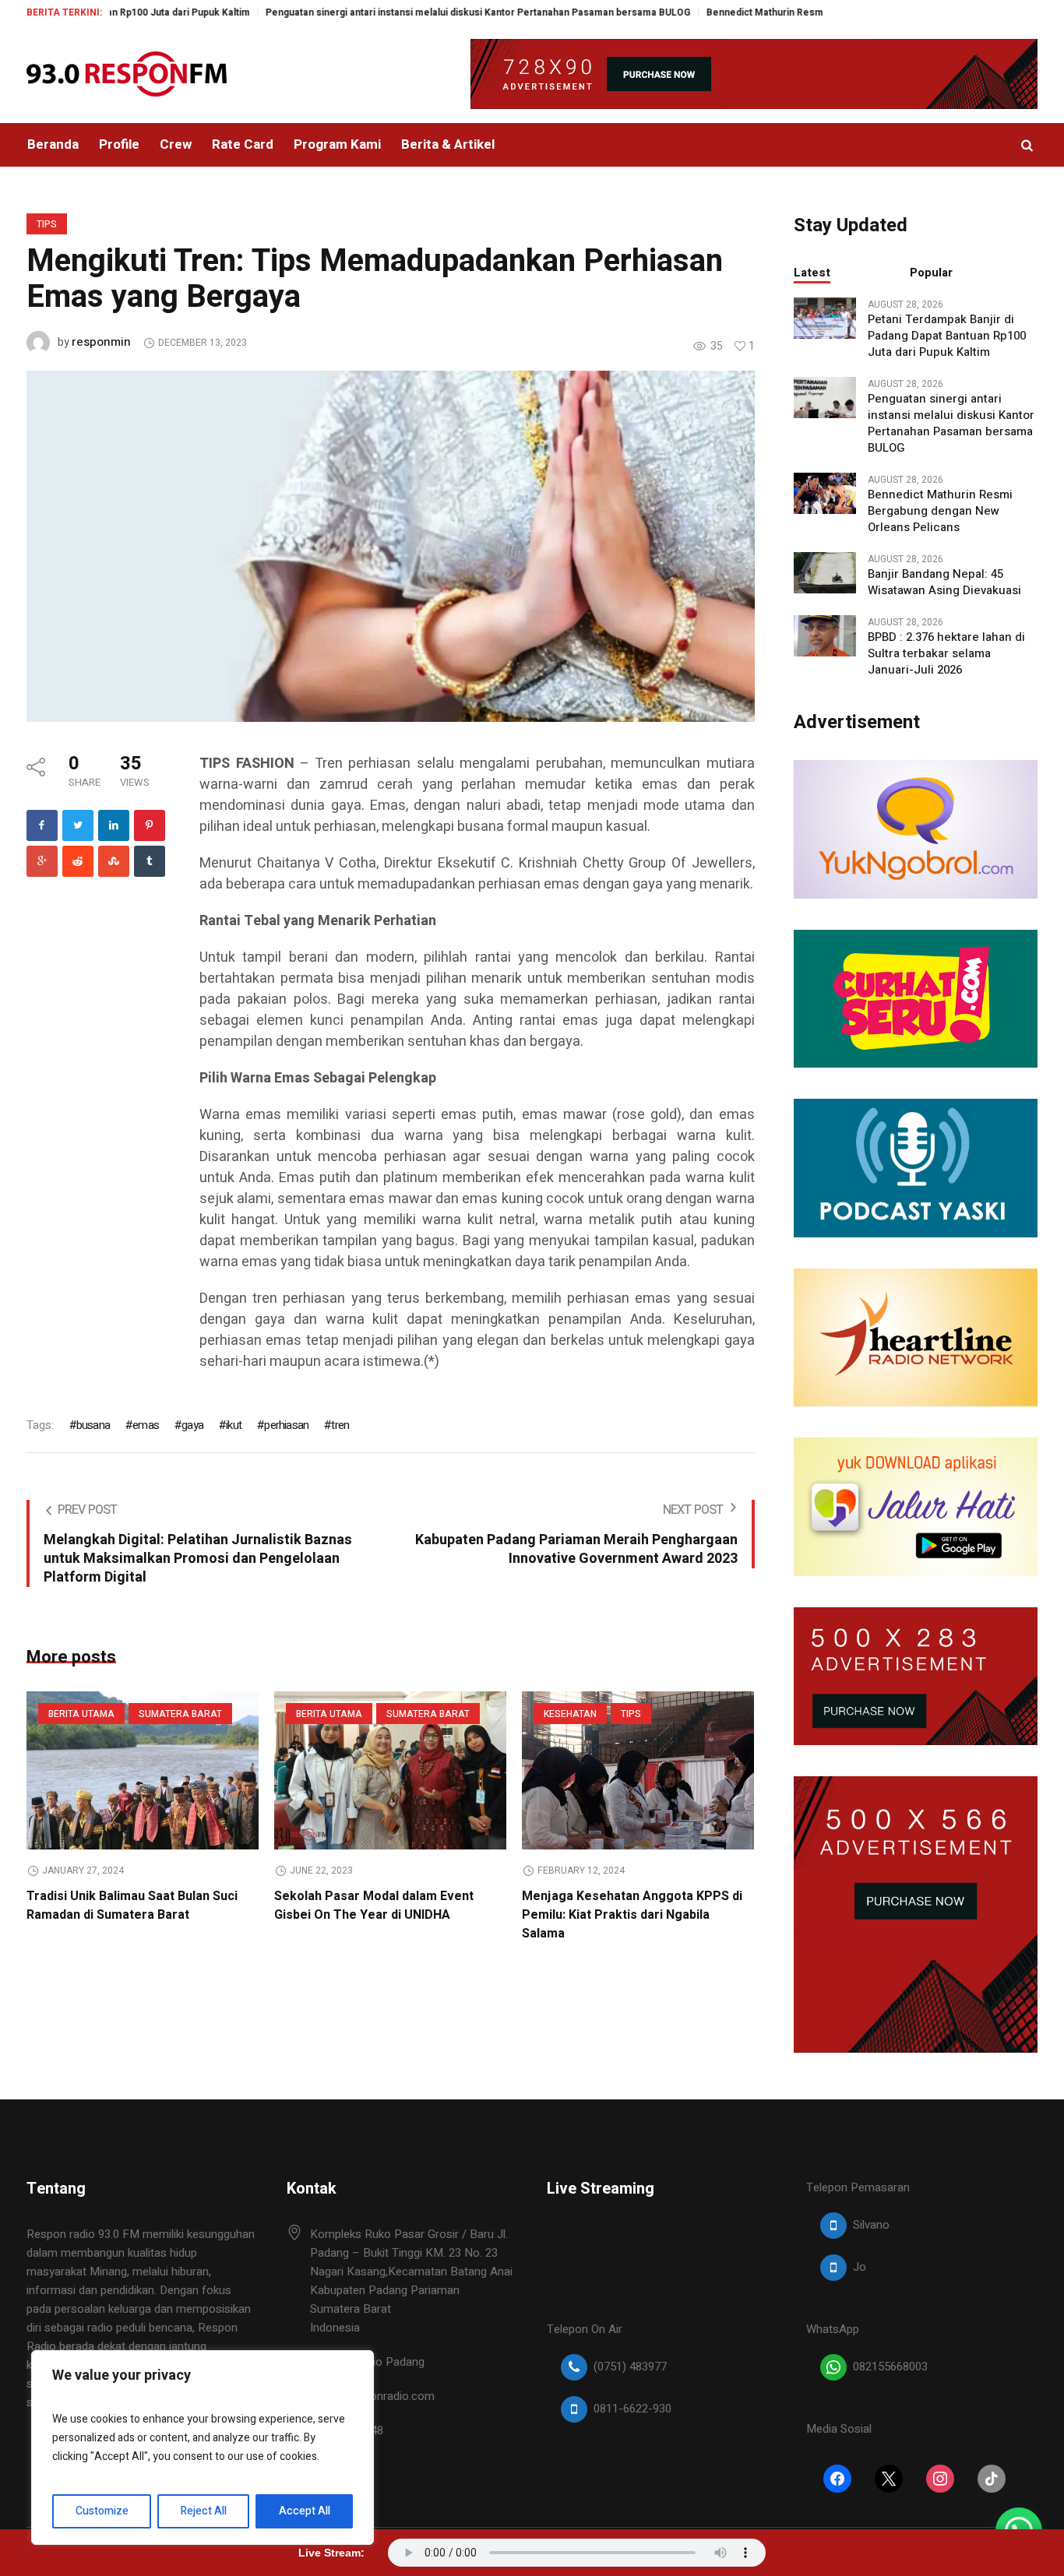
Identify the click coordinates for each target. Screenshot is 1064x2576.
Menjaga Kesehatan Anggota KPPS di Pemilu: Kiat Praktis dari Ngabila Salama (632, 1915)
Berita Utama (81, 1714)
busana (93, 1425)
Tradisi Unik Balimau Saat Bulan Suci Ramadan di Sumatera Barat (132, 1906)
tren (340, 1425)
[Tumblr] (150, 861)
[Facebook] (42, 825)
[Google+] (42, 861)
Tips (47, 224)
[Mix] (114, 861)
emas (146, 1425)
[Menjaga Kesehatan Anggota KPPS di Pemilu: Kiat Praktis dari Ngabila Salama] (638, 1770)
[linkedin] (114, 825)
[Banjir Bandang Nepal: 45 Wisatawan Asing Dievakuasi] (825, 572)
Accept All (305, 2511)
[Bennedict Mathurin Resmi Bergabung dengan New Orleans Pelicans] (825, 492)
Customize (102, 2511)
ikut (234, 1425)
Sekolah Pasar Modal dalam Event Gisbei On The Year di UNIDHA (374, 1906)
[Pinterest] (150, 825)
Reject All (204, 2511)
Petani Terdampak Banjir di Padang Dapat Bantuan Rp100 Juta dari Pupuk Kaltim (947, 336)
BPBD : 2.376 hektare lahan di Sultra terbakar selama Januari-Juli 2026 (946, 654)
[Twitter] (78, 825)
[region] (203, 2448)
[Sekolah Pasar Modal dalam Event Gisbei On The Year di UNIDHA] (390, 1770)
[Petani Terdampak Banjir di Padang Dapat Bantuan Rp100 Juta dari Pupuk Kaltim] (825, 317)
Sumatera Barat (180, 1714)
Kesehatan (570, 1714)
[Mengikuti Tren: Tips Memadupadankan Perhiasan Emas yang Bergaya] (391, 546)
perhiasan (286, 1425)
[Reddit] (78, 861)
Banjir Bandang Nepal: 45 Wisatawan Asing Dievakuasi (944, 582)
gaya (192, 1425)
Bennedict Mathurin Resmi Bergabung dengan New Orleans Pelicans (787, 12)
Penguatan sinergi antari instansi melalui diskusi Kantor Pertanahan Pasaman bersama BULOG (404, 12)
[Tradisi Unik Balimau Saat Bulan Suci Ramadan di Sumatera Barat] (143, 1770)
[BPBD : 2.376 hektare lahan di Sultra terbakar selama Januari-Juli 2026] (825, 635)
